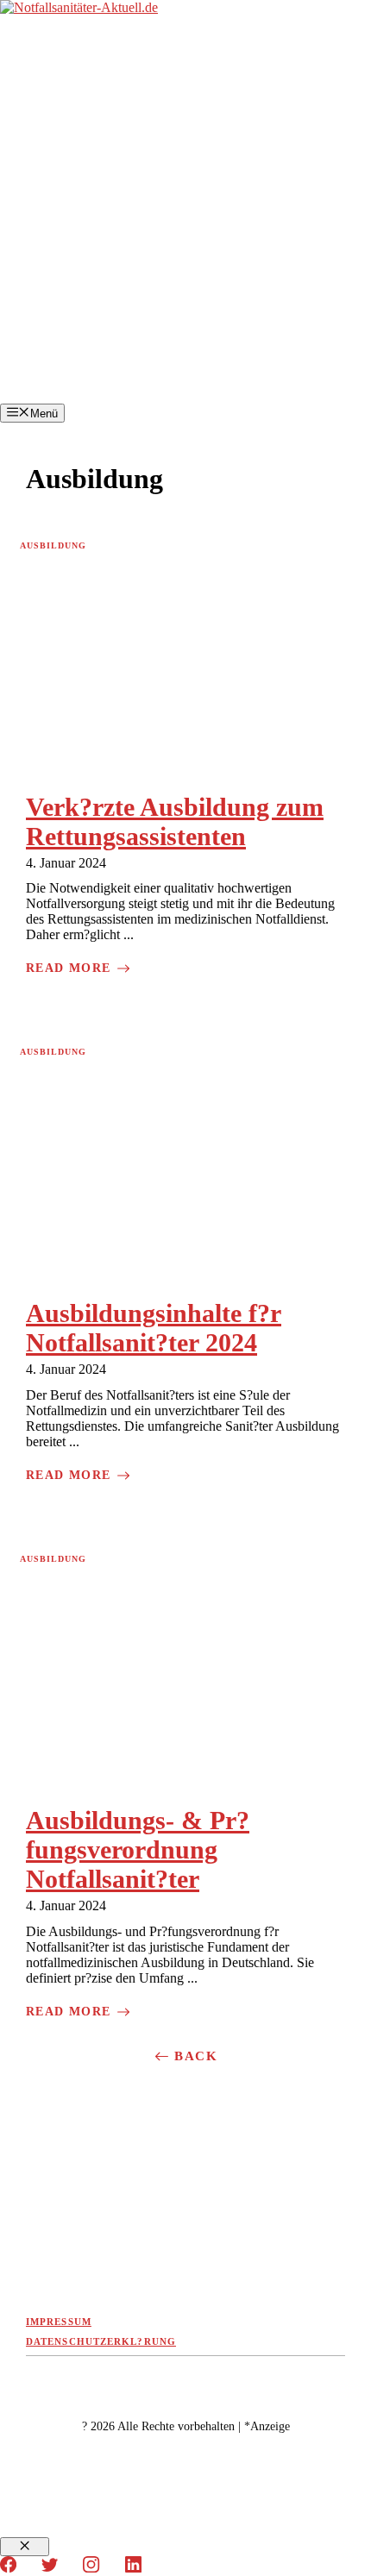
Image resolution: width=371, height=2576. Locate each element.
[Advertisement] (185, 210)
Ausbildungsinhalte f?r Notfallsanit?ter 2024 (154, 1328)
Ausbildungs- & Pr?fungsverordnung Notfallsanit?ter (138, 1849)
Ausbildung (53, 545)
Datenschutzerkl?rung (101, 2341)
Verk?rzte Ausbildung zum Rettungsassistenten (175, 821)
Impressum (59, 2322)
